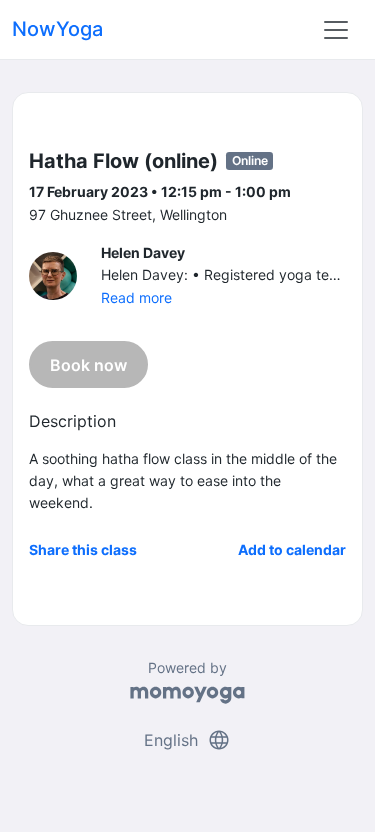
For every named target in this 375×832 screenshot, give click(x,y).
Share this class (83, 549)
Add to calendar (292, 549)
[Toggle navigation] (336, 30)
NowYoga (57, 29)
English (187, 740)
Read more (136, 297)
